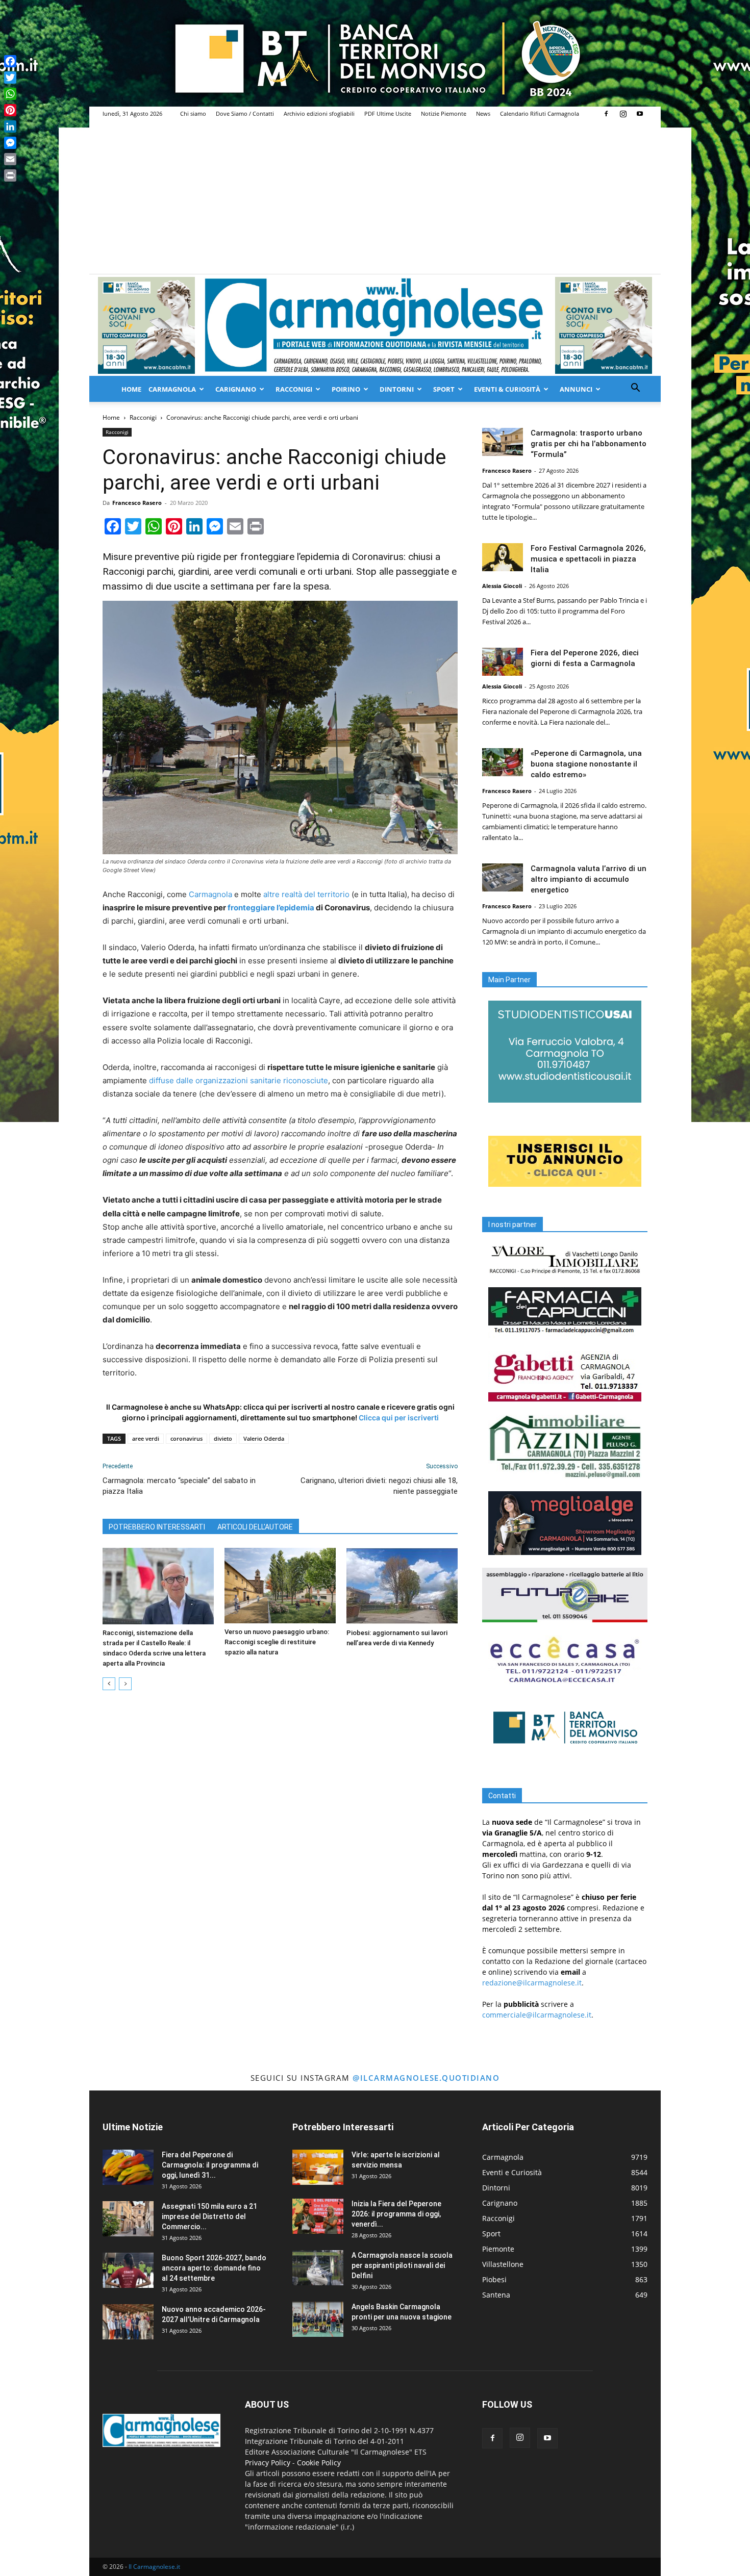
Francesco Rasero (137, 503)
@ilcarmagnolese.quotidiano (426, 2078)
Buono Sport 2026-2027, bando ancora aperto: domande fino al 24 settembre (214, 2268)
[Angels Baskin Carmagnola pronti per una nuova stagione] (318, 2319)
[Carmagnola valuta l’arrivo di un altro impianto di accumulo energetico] (503, 877)
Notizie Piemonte (444, 113)
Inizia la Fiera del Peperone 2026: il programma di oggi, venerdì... (396, 2214)
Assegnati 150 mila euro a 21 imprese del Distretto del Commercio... (209, 2216)
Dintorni (397, 389)
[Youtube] (640, 114)
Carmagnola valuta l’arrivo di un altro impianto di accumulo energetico (589, 879)
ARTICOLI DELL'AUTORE (255, 1527)
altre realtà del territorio (306, 894)
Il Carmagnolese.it (154, 2567)
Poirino (346, 389)
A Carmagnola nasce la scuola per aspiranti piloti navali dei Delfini (402, 2265)
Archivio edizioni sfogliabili (319, 113)
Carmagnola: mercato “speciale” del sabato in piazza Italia (179, 1486)
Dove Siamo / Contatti (245, 113)
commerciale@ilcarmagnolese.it (537, 2015)
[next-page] (125, 1684)
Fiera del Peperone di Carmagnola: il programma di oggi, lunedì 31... (210, 2165)
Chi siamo (193, 113)
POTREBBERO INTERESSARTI (157, 1527)
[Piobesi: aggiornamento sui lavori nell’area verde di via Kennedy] (402, 1586)
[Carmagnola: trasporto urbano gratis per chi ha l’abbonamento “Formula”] (503, 442)
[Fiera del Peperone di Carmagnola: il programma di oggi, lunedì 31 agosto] (128, 2167)
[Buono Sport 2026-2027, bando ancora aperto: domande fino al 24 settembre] (128, 2270)
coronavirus (186, 1438)
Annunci (576, 389)
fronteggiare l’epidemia (271, 908)
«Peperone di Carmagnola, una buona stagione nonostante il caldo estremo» (586, 764)
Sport (444, 389)
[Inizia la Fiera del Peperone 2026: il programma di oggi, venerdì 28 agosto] (318, 2216)
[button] (635, 389)
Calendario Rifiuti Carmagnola (540, 113)
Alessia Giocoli (502, 586)
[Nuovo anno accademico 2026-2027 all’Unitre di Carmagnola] (128, 2322)
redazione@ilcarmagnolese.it (532, 1983)
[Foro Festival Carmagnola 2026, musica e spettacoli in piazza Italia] (503, 557)
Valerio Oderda (264, 1438)
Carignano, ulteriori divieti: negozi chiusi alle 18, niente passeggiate (379, 1486)
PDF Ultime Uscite (388, 113)
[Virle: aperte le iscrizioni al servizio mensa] (318, 2167)
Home (131, 389)
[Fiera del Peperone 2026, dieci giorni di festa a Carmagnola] (503, 662)
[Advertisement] (375, 197)
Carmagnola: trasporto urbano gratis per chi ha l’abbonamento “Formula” (589, 444)
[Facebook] (606, 114)
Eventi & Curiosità (507, 389)
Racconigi (294, 389)
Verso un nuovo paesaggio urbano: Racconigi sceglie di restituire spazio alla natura (277, 1642)
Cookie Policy (319, 2463)
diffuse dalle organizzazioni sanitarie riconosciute (239, 1080)
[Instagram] (623, 114)
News (483, 113)
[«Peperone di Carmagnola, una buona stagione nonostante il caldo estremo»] (503, 762)
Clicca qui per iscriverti (399, 1418)
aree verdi (146, 1438)
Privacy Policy (268, 2463)
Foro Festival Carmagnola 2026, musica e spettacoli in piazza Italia (588, 559)
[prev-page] (109, 1684)
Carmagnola (172, 389)
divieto (223, 1438)
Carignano (236, 389)
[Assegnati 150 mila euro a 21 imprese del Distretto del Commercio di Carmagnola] (128, 2219)
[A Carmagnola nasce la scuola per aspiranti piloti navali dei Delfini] (318, 2268)
